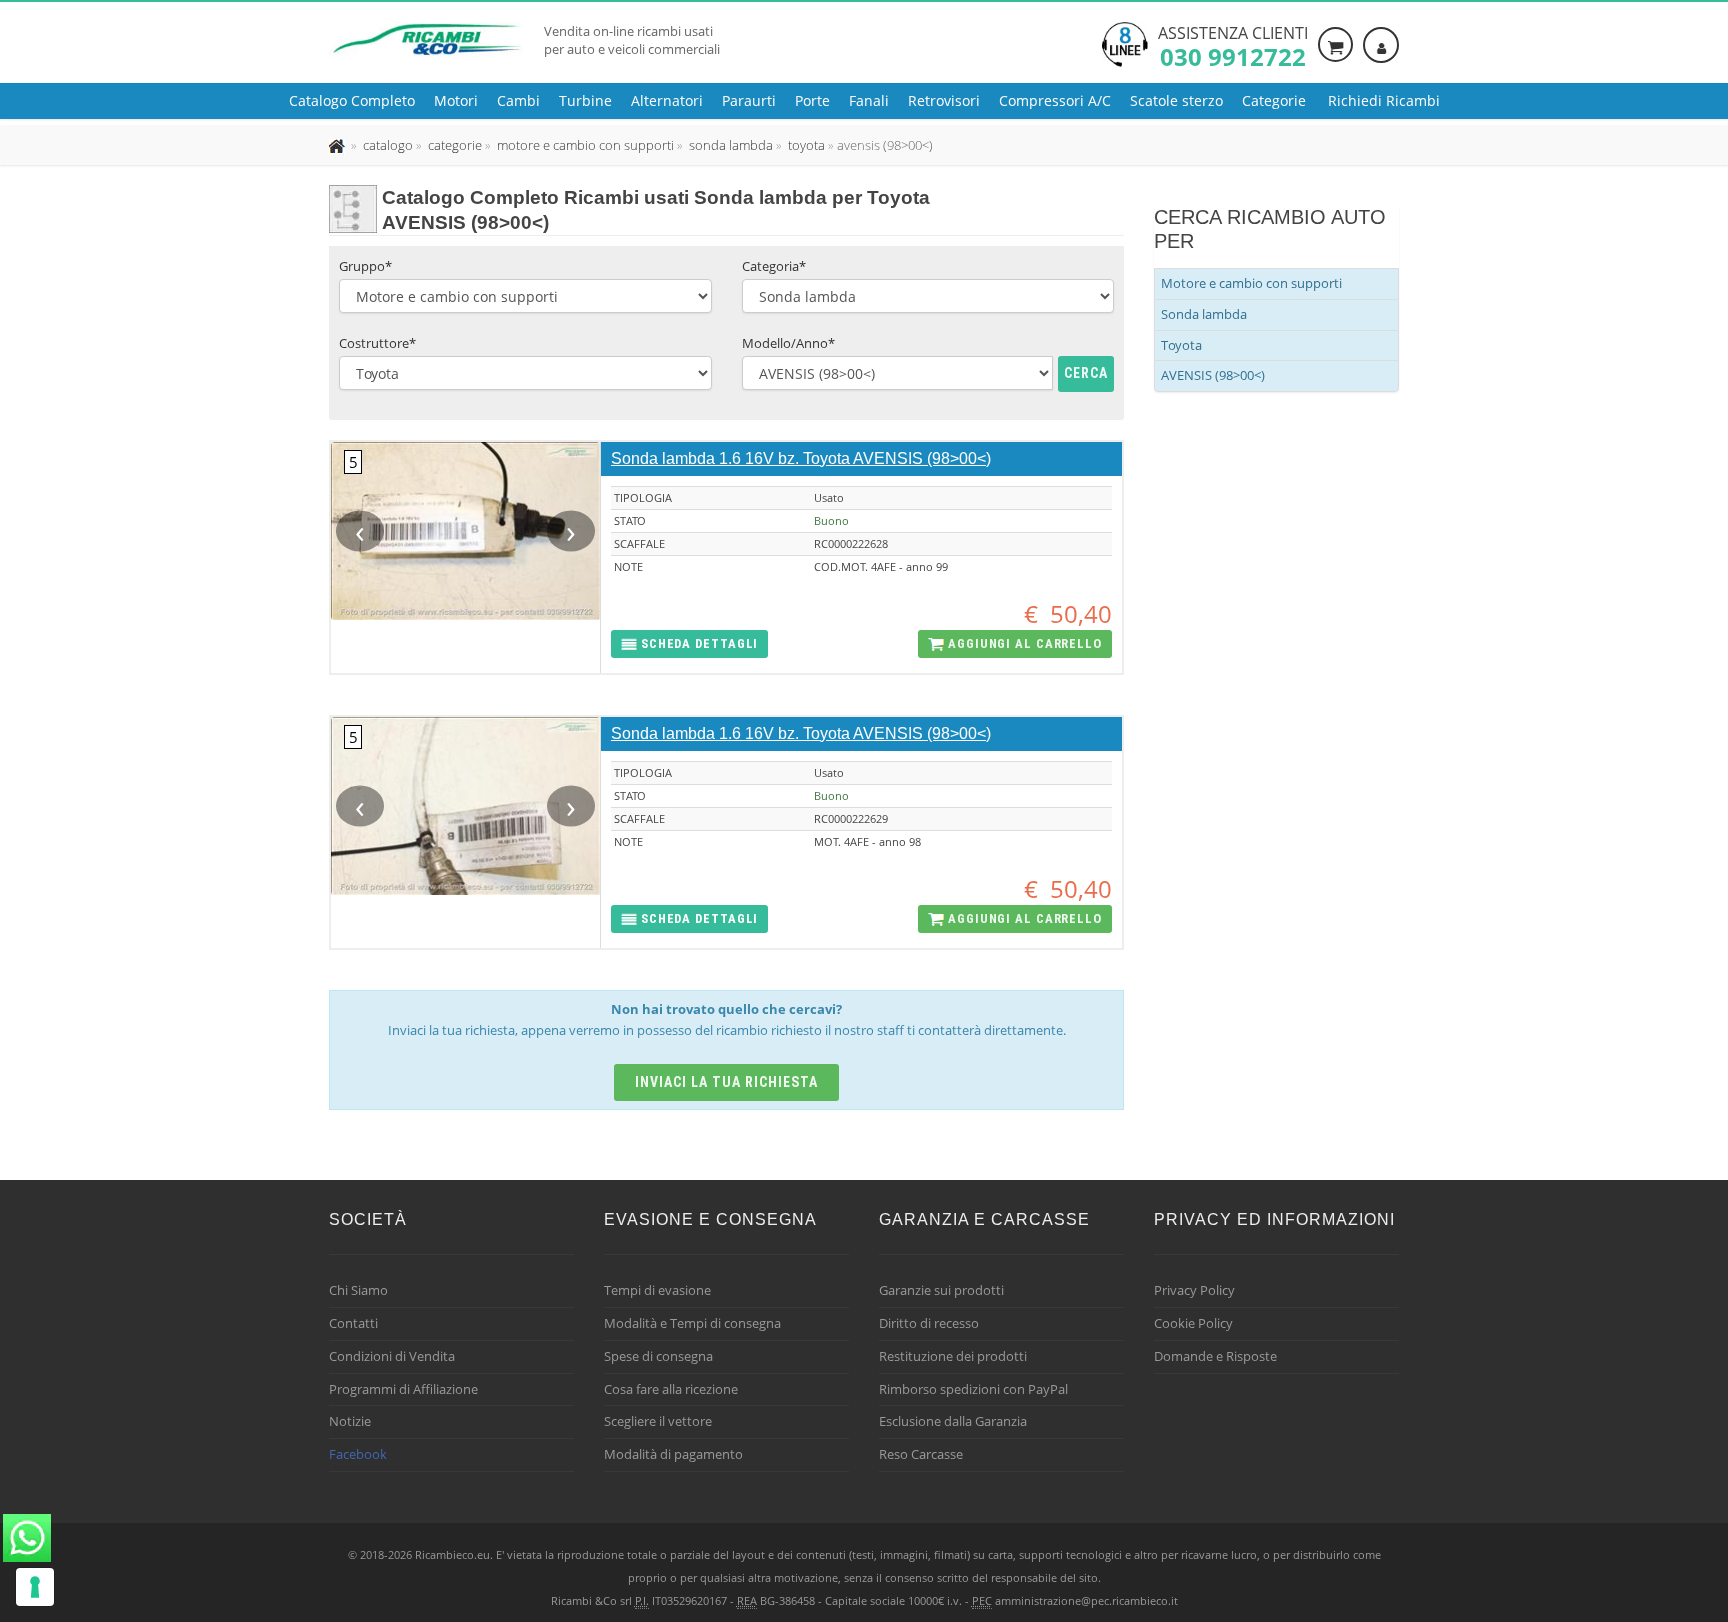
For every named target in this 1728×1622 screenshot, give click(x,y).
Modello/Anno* (788, 343)
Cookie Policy (1193, 1323)
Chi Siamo (358, 1290)
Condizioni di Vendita (392, 1356)
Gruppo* (365, 266)
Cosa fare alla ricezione (671, 1389)
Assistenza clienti (1233, 45)
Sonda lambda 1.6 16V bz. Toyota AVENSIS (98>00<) (801, 458)
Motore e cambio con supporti (1251, 283)
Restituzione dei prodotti (953, 1356)
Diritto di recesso (929, 1323)
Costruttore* (377, 343)
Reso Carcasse (921, 1454)
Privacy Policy (1194, 1290)
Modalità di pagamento (673, 1454)
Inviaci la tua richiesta (726, 1082)
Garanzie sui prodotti (941, 1290)
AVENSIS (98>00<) (1213, 375)
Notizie (350, 1421)
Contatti (353, 1323)
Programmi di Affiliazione (403, 1389)
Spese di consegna (658, 1356)
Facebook (358, 1454)
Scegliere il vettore (658, 1421)
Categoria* (774, 266)
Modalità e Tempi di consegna (692, 1323)
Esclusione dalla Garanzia (953, 1421)
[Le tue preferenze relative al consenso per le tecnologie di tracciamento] (35, 1587)
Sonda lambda (1204, 314)
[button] (689, 644)
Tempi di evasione (657, 1290)
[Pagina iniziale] (338, 145)
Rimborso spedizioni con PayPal (973, 1389)
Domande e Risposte (1215, 1356)
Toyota (1181, 345)
